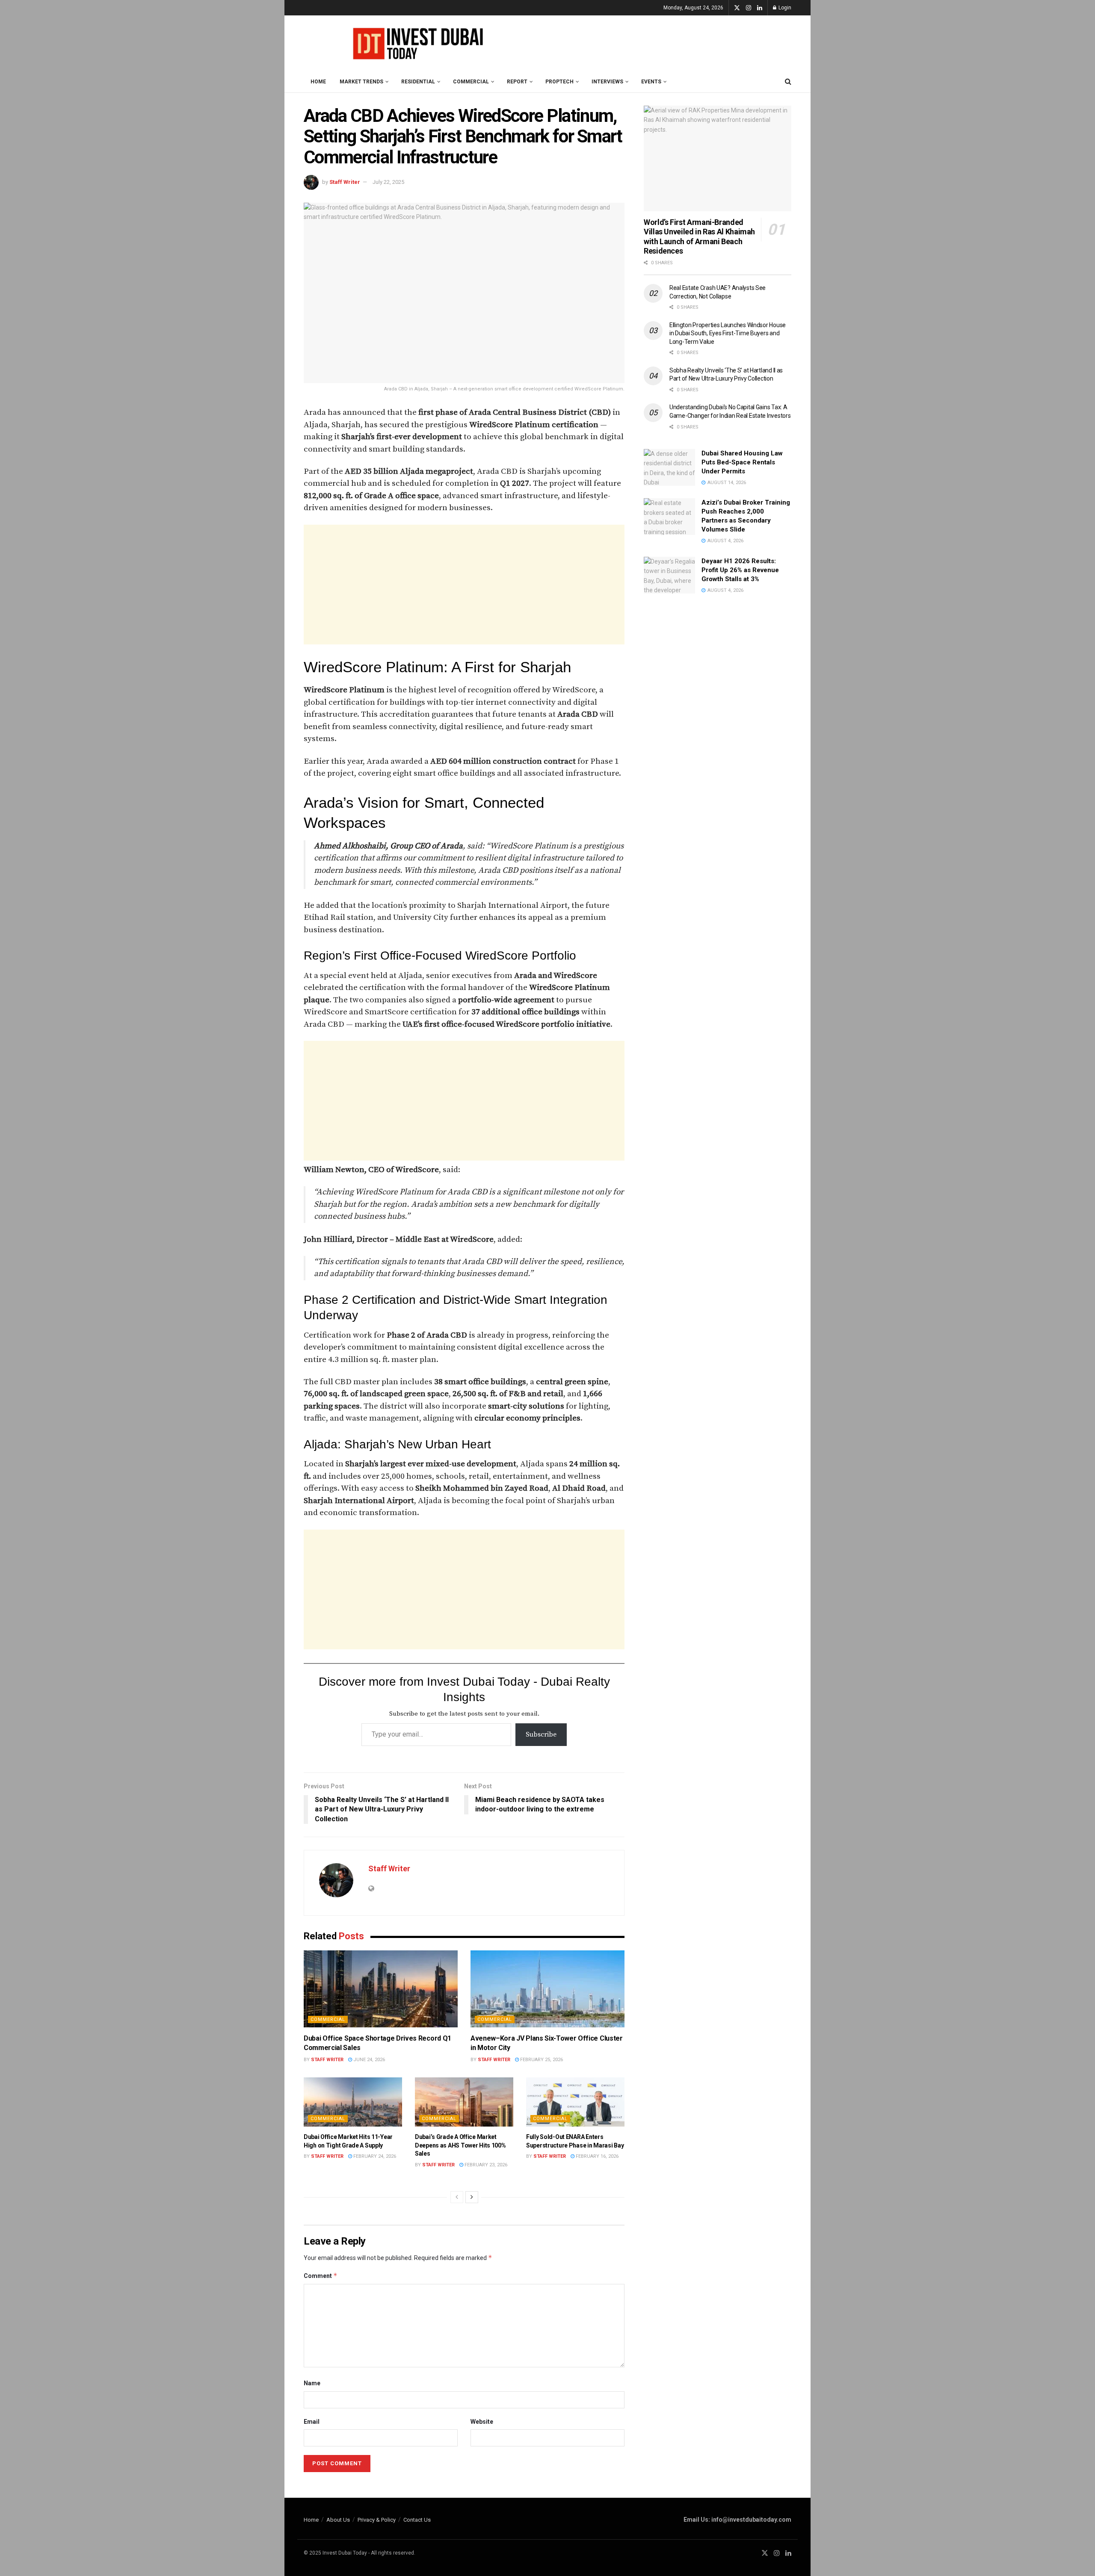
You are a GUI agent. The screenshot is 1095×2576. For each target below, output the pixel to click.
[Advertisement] (464, 585)
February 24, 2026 (374, 2156)
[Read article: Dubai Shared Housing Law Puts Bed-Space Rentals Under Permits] (669, 467)
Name (312, 2383)
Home (318, 82)
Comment (321, 2276)
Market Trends (361, 82)
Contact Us (417, 2520)
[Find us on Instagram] (749, 8)
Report (517, 82)
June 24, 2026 (368, 2060)
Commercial (471, 82)
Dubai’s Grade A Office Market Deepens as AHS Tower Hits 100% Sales (460, 2145)
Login (784, 8)
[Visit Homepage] (415, 43)
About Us (338, 2520)
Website (482, 2422)
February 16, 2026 (596, 2156)
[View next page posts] (472, 2197)
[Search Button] (788, 82)
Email (312, 2422)
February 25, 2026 (541, 2060)
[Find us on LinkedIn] (760, 8)
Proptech (559, 82)
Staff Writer (345, 182)
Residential (418, 82)
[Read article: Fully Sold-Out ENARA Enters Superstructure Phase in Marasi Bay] (575, 2102)
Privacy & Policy (377, 2520)
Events (651, 82)
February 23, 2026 (485, 2165)
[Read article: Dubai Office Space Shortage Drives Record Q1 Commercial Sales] (381, 1989)
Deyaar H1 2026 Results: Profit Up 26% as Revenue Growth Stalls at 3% (740, 570)
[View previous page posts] (457, 2197)
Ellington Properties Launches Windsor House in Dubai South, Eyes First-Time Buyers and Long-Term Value (728, 333)
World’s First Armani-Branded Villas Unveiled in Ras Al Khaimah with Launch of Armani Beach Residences (699, 237)
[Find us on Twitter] (737, 8)
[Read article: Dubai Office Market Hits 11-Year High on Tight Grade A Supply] (353, 2102)
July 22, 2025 (388, 182)
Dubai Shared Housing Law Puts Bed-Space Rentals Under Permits (742, 462)
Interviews (607, 82)
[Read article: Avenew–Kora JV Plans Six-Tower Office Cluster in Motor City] (547, 1989)
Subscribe (541, 1734)
